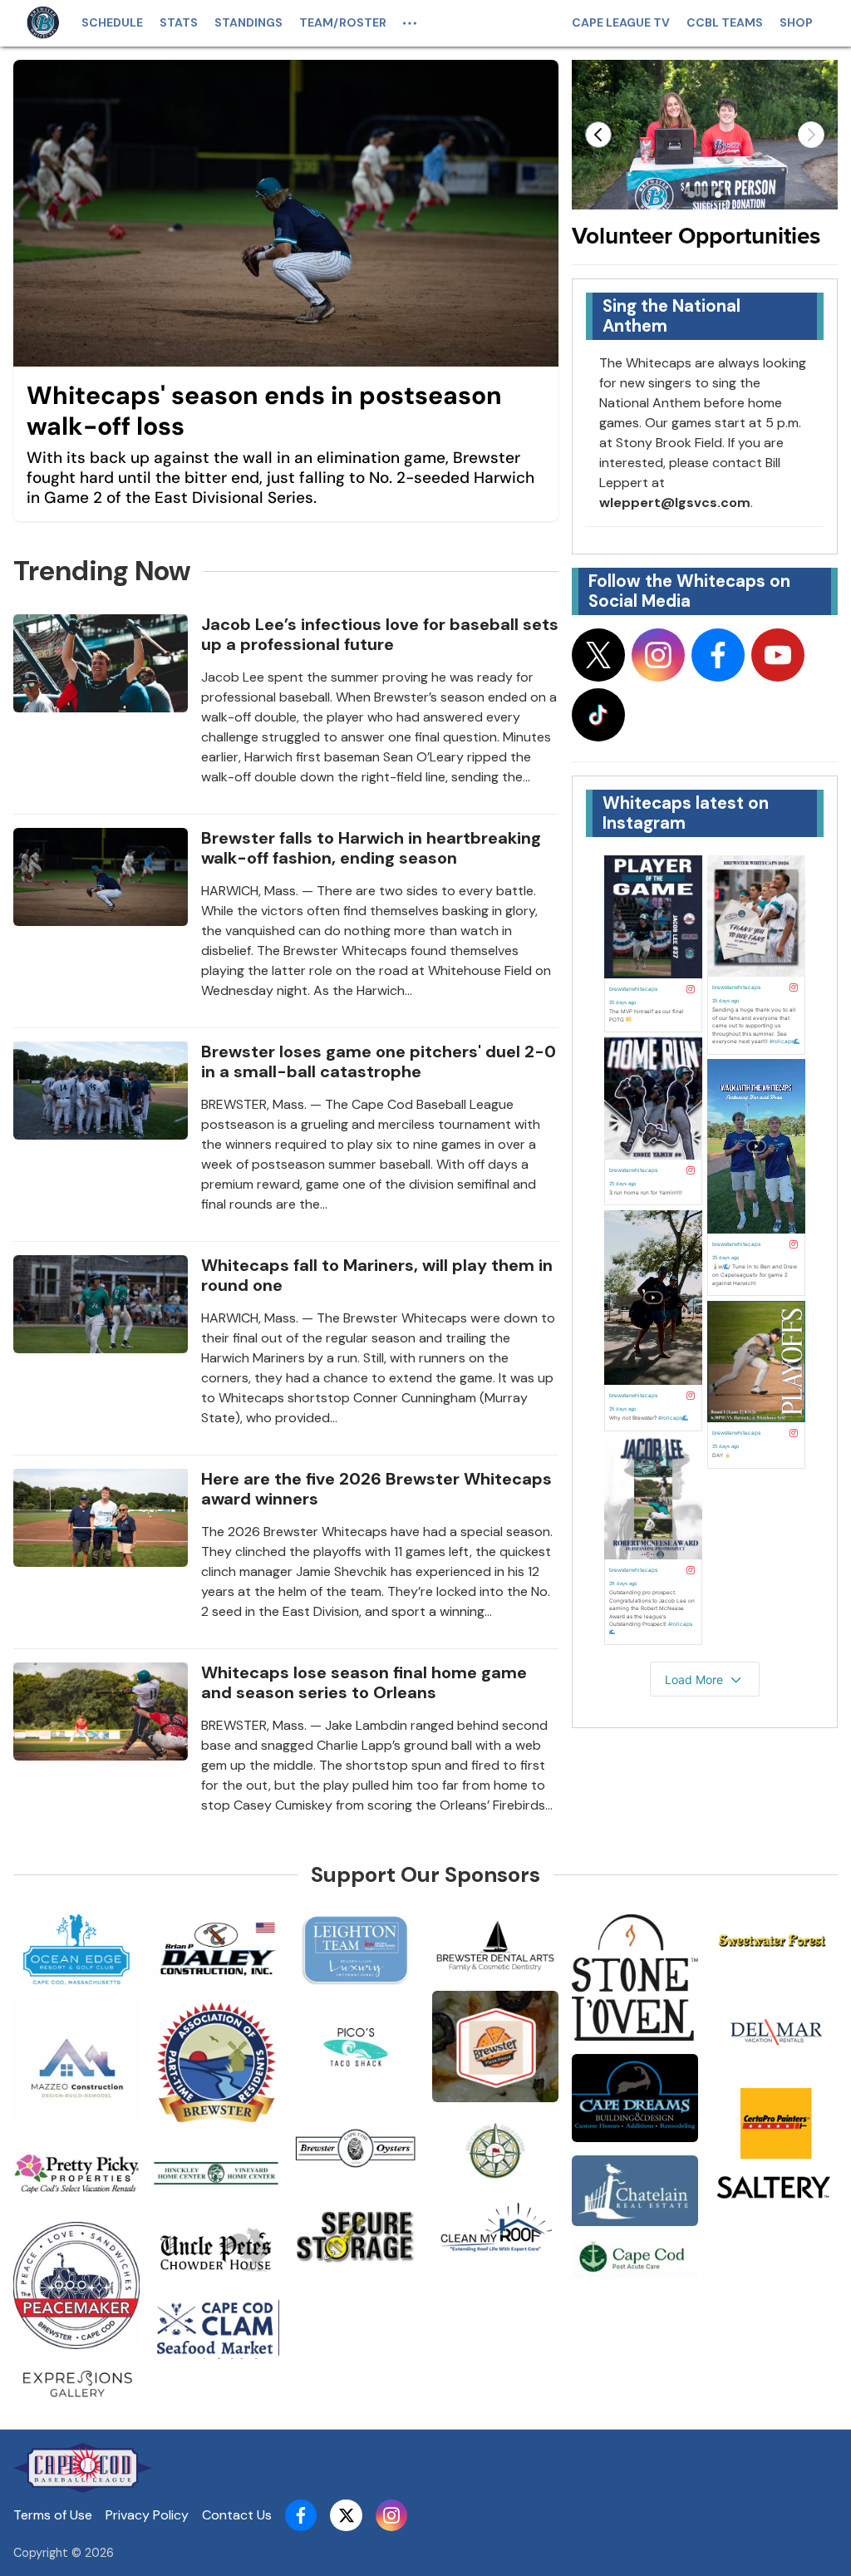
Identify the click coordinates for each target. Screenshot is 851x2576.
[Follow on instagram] (658, 655)
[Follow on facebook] (718, 655)
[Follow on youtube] (778, 655)
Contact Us (237, 2515)
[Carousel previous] (598, 135)
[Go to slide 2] (705, 195)
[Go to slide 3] (718, 195)
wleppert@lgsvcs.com (675, 502)
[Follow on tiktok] (598, 715)
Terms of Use (53, 2515)
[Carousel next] (811, 135)
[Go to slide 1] (691, 195)
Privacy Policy (147, 2515)
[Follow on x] (598, 655)
